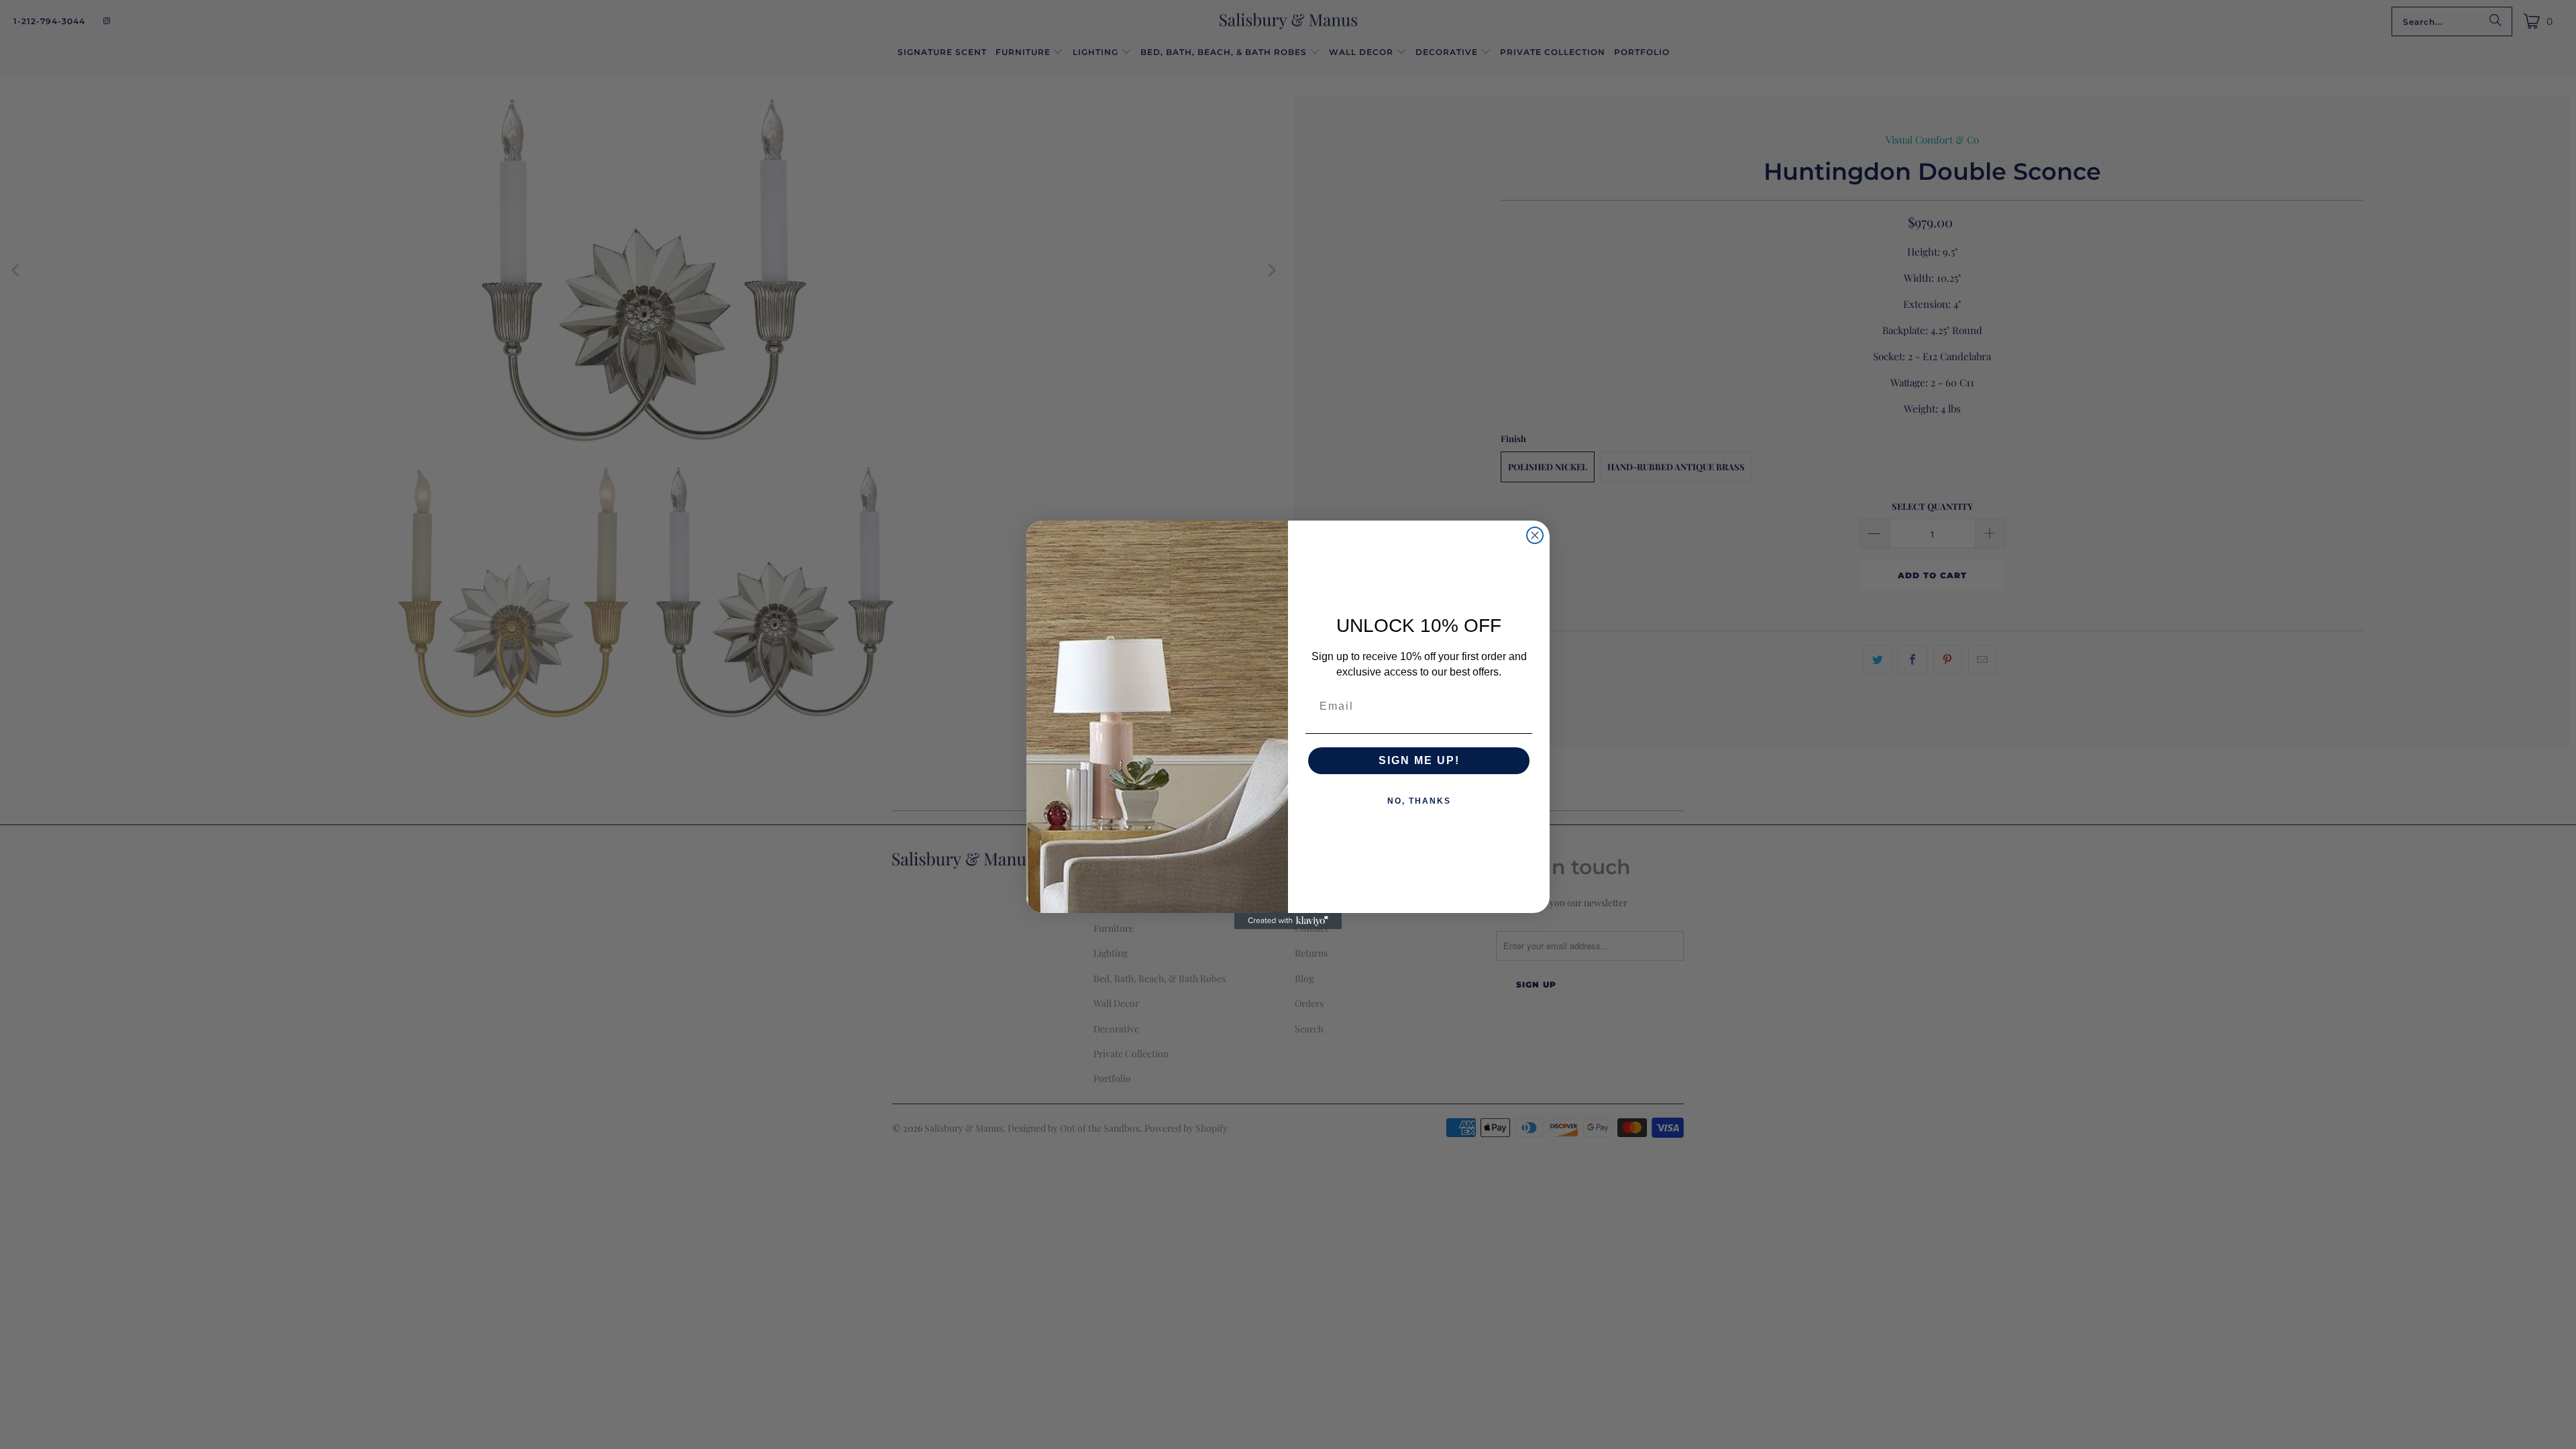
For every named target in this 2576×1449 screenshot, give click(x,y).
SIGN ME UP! (1419, 760)
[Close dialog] (1535, 535)
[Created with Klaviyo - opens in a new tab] (1288, 921)
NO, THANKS (1419, 801)
